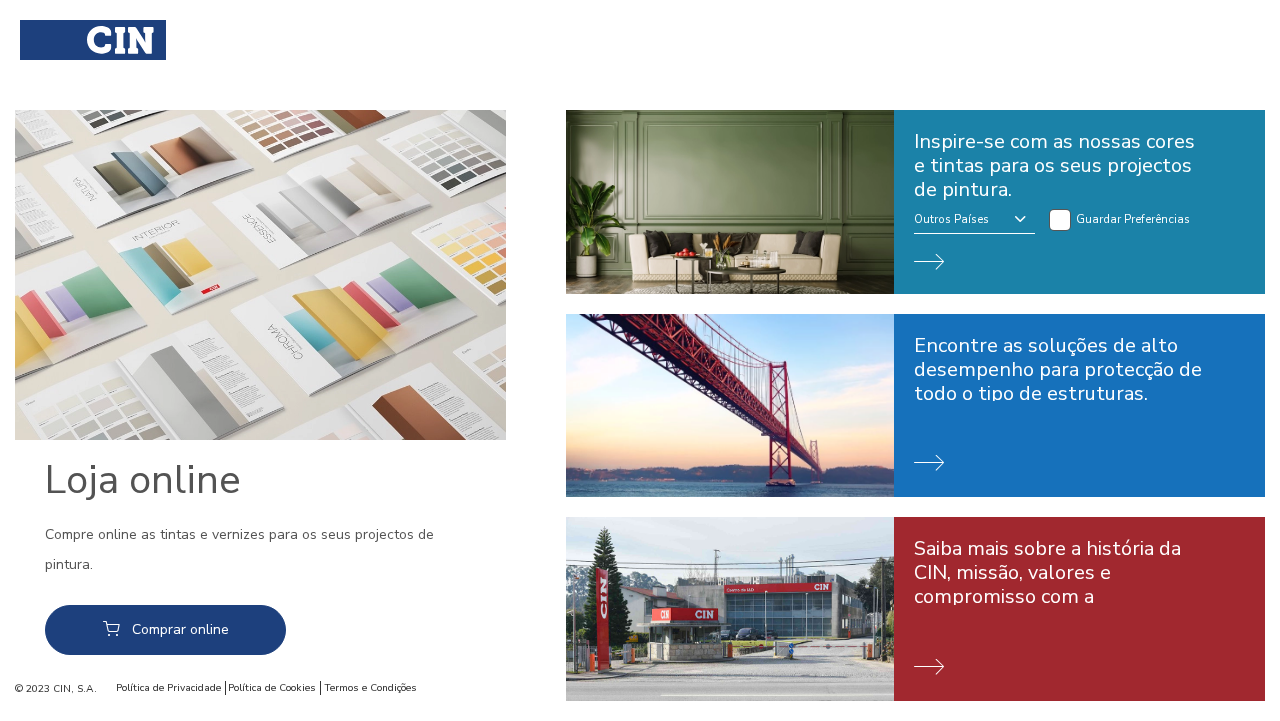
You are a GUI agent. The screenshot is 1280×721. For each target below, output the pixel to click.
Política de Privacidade (168, 688)
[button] (974, 221)
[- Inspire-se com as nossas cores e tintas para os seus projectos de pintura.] (915, 202)
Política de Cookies (272, 688)
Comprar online (180, 629)
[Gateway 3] (915, 609)
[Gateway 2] (915, 406)
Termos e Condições (370, 688)
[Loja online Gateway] (260, 275)
